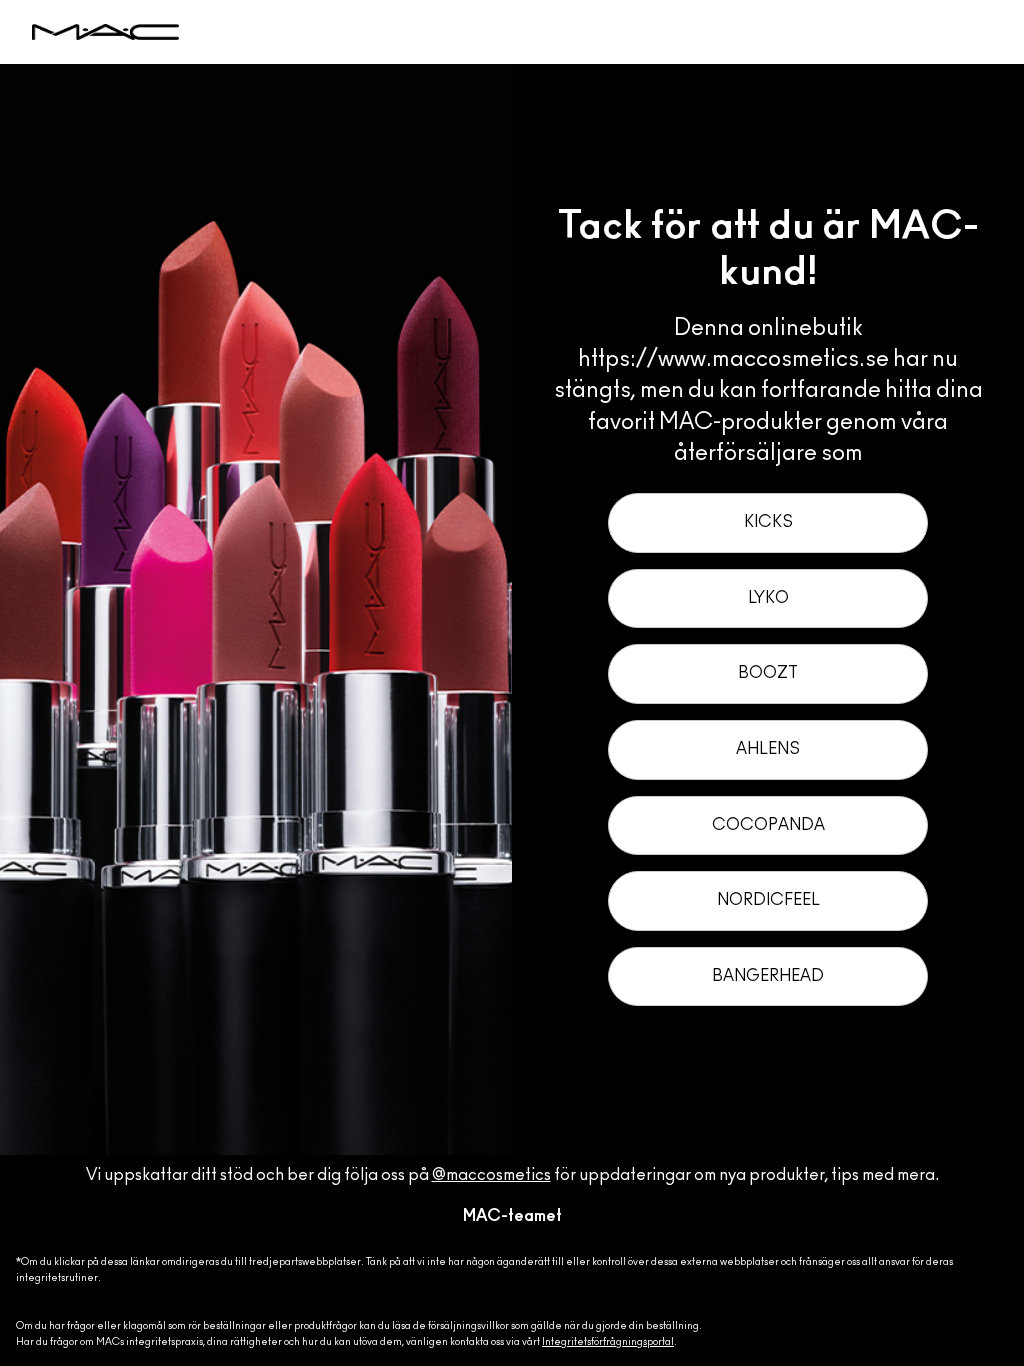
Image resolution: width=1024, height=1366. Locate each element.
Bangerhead (768, 976)
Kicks (768, 522)
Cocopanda (768, 825)
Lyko (768, 598)
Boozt (768, 673)
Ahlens (768, 749)
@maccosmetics (491, 1175)
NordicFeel (768, 900)
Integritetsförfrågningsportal (608, 1342)
